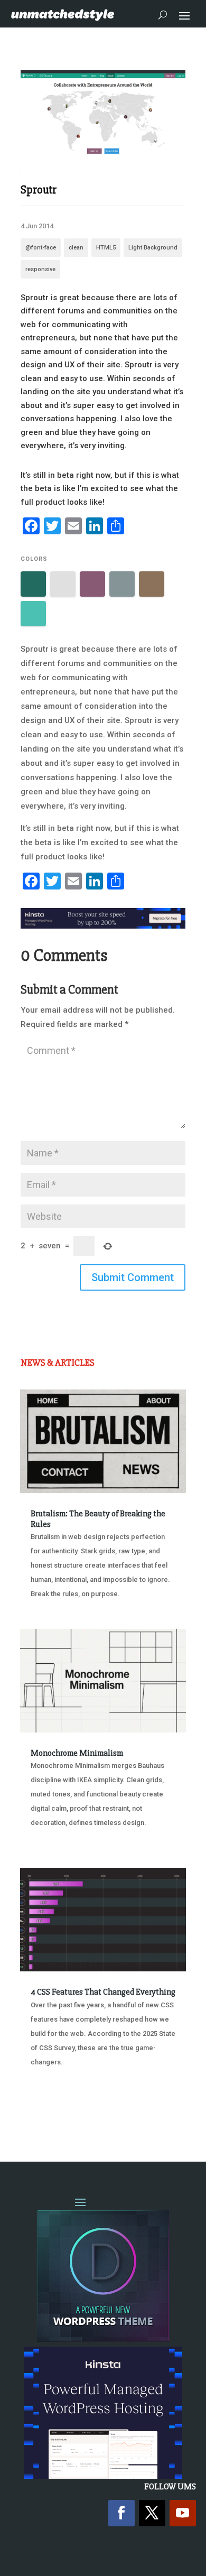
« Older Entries (55, 2112)
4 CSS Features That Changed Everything (103, 1992)
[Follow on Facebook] (121, 2513)
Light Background (153, 248)
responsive (40, 269)
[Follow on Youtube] (183, 2513)
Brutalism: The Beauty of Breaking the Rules (98, 1519)
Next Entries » (153, 2112)
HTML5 (106, 248)
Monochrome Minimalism (77, 1753)
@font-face (41, 248)
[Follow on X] (152, 2513)
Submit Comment (133, 1277)
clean (76, 248)
